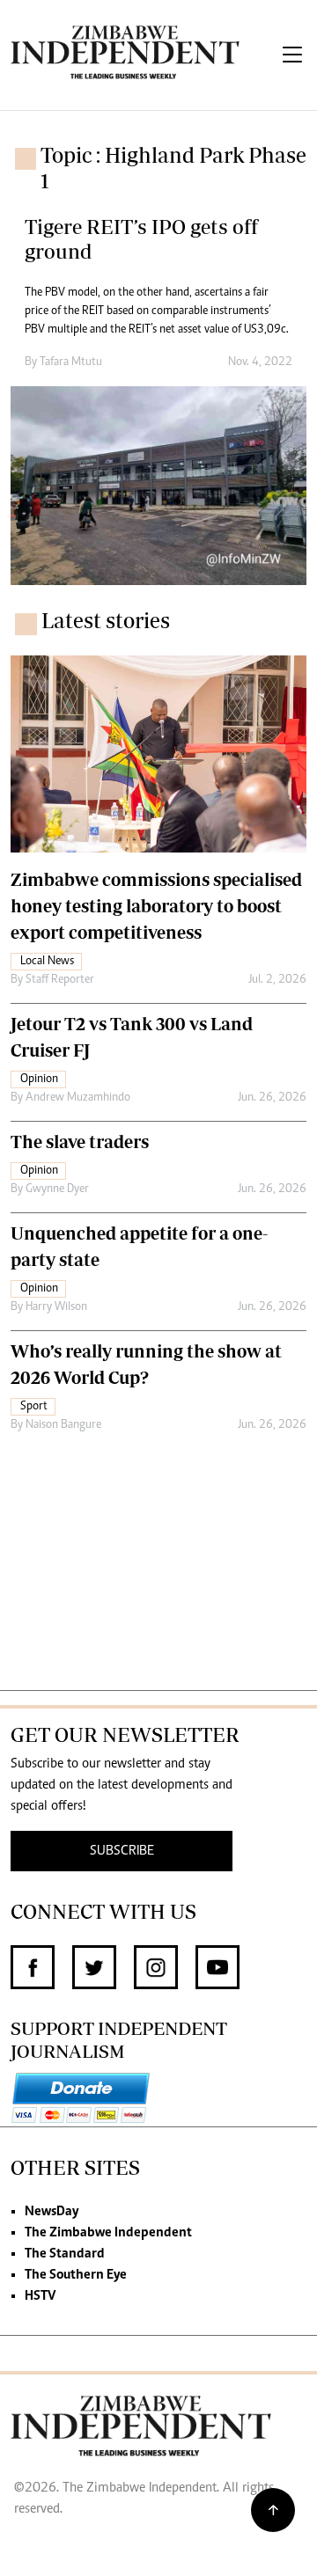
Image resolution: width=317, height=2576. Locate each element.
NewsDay (52, 2212)
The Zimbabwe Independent (108, 2233)
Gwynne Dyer (57, 1189)
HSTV (40, 2296)
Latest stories (106, 620)
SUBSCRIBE (122, 1851)
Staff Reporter (60, 980)
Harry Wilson (56, 1307)
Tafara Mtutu (71, 362)
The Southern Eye (76, 2275)
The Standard (65, 2254)
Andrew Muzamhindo (78, 1098)
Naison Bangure (63, 1425)
